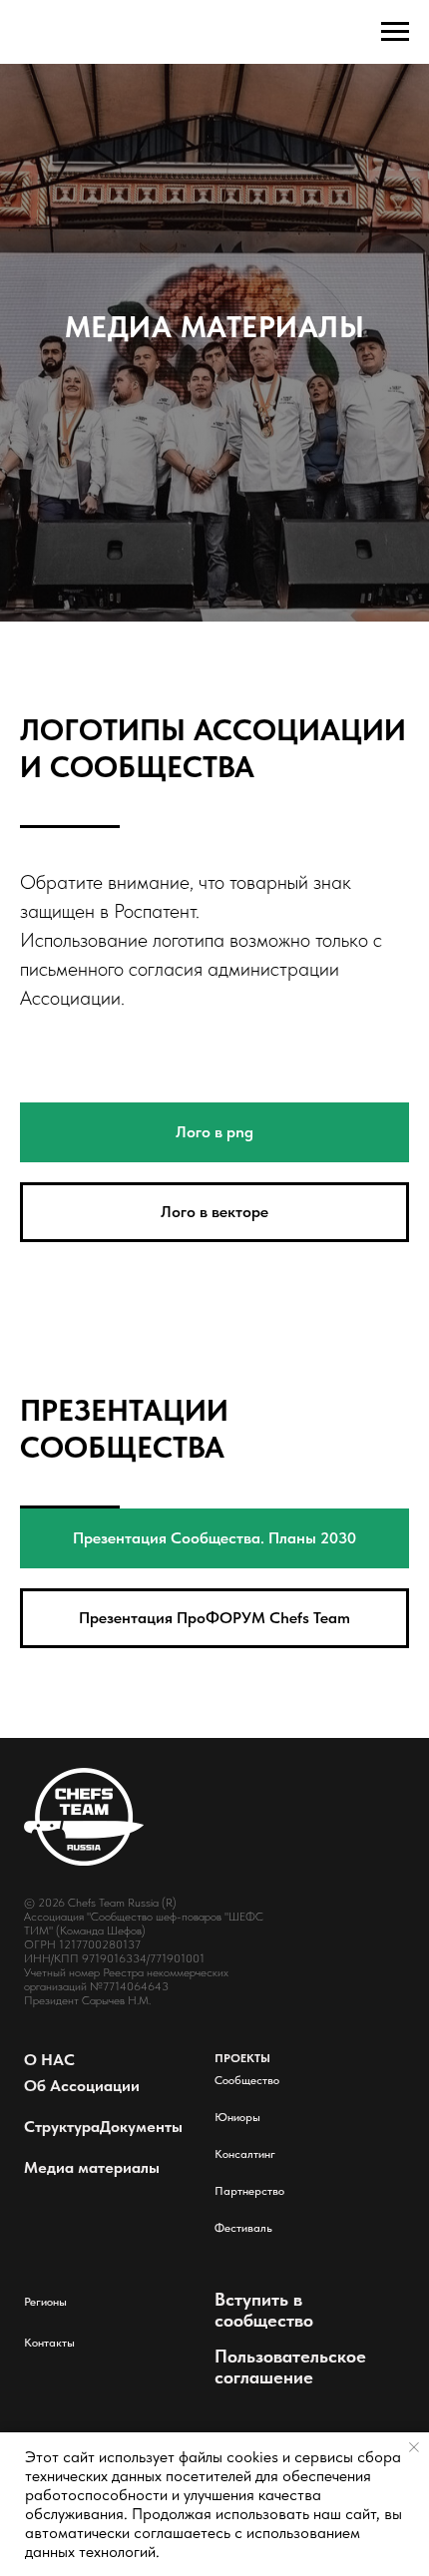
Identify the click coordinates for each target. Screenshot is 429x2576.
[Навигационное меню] (395, 32)
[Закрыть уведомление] (414, 2447)
